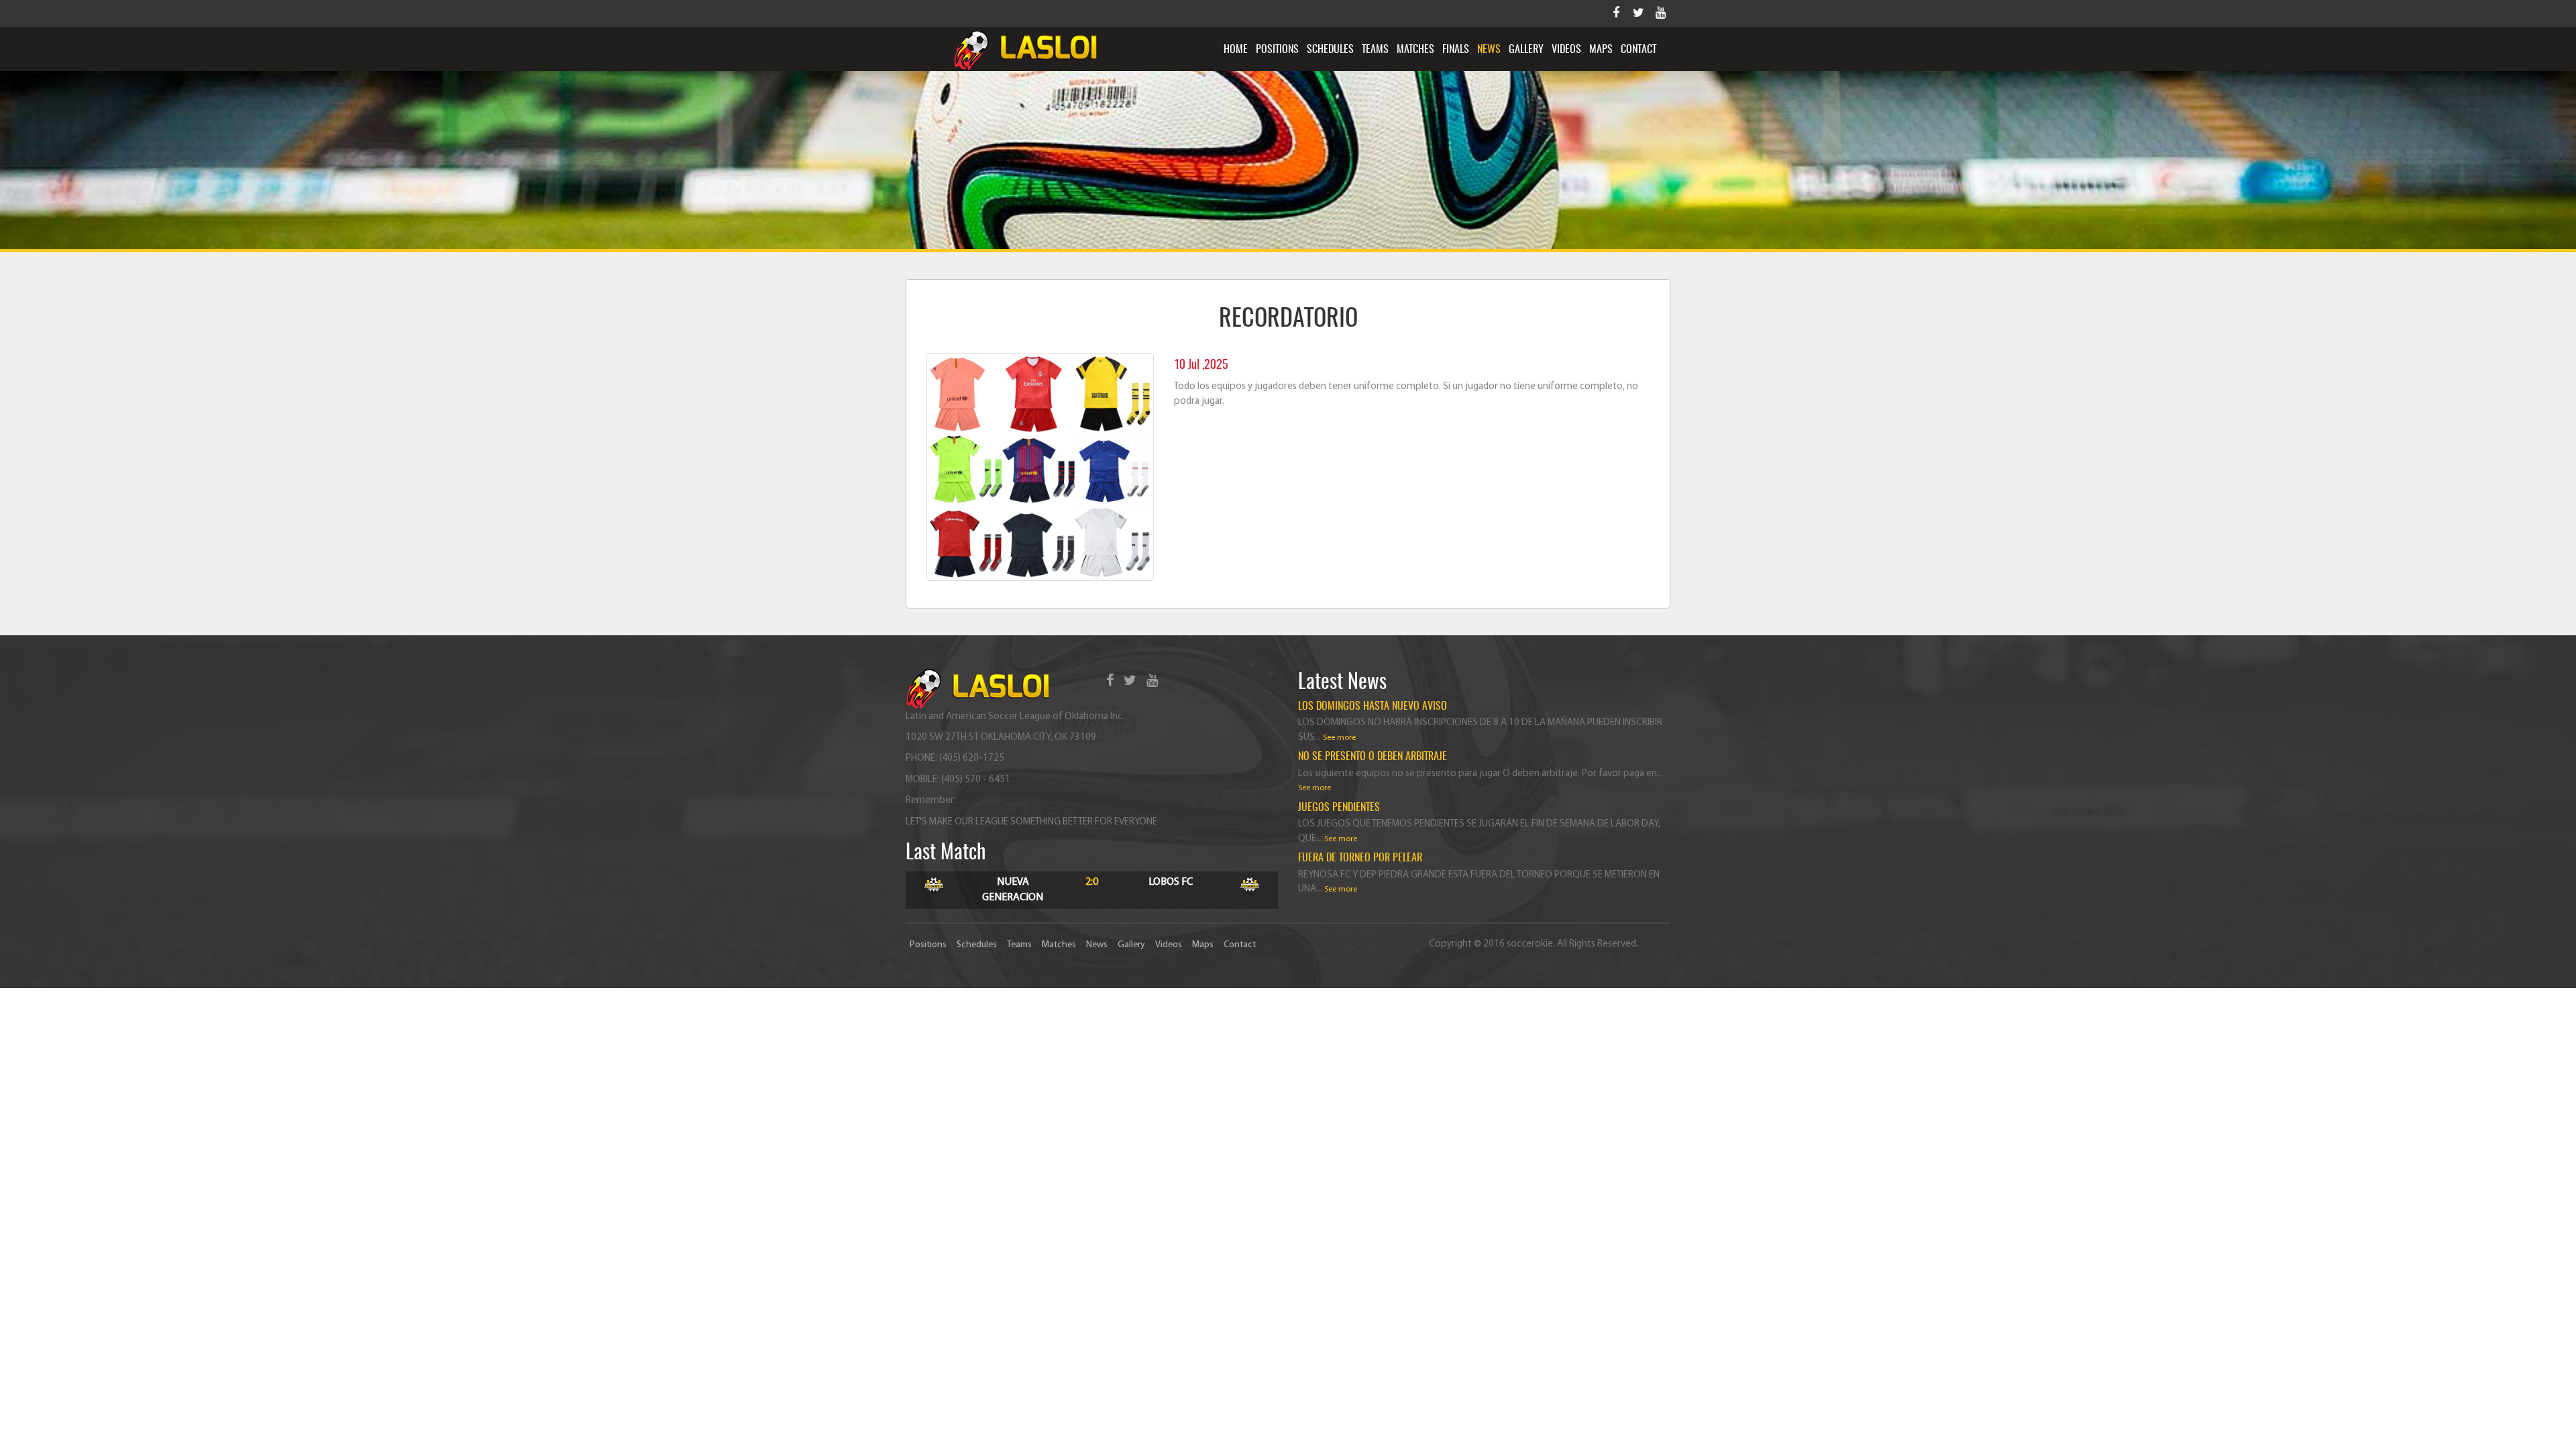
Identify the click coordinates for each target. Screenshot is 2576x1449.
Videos (1566, 50)
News (1489, 50)
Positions (1277, 50)
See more (1339, 738)
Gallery (1526, 50)
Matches (1415, 50)
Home (1236, 50)
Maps (1601, 50)
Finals (1456, 50)
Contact (1639, 50)
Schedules (1330, 50)
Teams (1375, 50)
